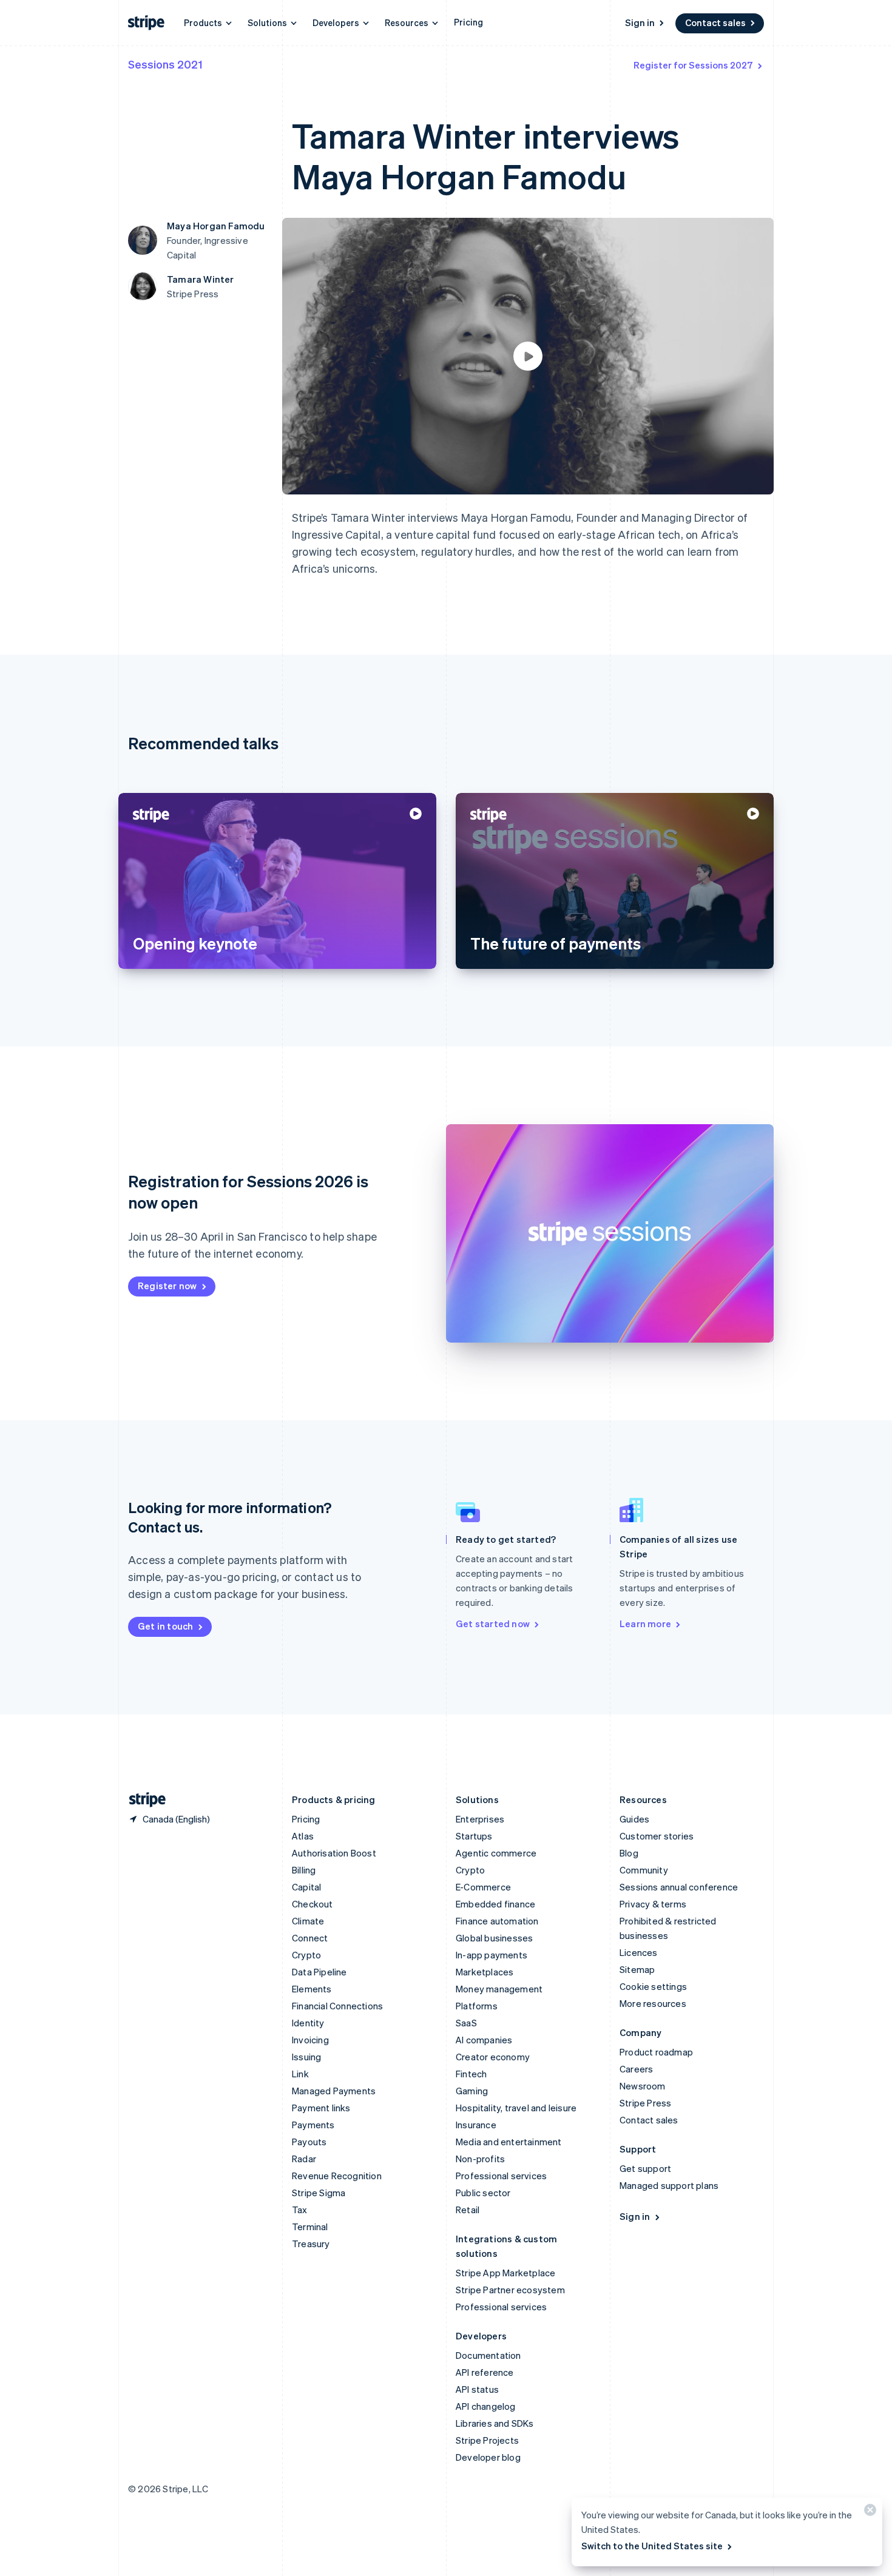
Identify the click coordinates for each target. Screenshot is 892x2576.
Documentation (488, 2355)
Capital (306, 1887)
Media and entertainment (509, 2142)
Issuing (306, 2057)
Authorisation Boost (334, 1853)
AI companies (484, 2040)
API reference (485, 2372)
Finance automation (497, 1921)
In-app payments (492, 1955)
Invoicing (310, 2040)
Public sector (483, 2193)
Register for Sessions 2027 (693, 65)
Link (300, 2074)
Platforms (477, 2006)
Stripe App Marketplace (505, 2273)
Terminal (310, 2227)
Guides (634, 1819)
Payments (313, 2125)
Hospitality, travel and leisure (516, 2108)
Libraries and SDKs (495, 2423)
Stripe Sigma (319, 2193)
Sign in (640, 22)
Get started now (493, 1623)
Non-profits (480, 2159)
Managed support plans (669, 2185)
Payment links (321, 2108)
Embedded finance (495, 1904)
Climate (308, 1921)
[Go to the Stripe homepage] (143, 1800)
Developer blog (488, 2457)
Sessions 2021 (165, 64)
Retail (468, 2210)
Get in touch (165, 1626)
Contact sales (715, 22)
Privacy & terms (653, 1904)
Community (644, 1870)
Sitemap (637, 1969)
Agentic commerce (496, 1853)
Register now (167, 1286)
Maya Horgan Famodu (216, 226)
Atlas (303, 1836)
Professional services (501, 2176)
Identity (308, 2023)
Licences (639, 1952)
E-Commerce (483, 1887)
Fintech (471, 2074)
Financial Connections (337, 2006)
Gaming (472, 2091)
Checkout (313, 1904)
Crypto (306, 1955)
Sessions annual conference (679, 1887)
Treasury (311, 2244)
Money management (499, 1989)
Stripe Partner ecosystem (510, 2290)
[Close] (868, 2513)
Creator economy (493, 2057)
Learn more (645, 1623)
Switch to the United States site (652, 2546)
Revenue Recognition (337, 2176)
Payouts (309, 2142)
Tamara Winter (201, 279)
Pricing (468, 22)
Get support (645, 2168)
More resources (653, 2003)
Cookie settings (653, 1986)
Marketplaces (485, 1972)
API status (477, 2389)
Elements (312, 1989)
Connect (310, 1938)
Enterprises (480, 1819)
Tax (300, 2210)
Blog (629, 1853)
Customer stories (657, 1836)
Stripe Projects (487, 2440)
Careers (636, 2069)
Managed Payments (334, 2091)
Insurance (476, 2125)
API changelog (486, 2406)
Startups (474, 1836)
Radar (304, 2159)
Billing (304, 1870)
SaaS (466, 2023)
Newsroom (643, 2086)
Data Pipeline (319, 1972)
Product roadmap (656, 2052)
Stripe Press (645, 2103)
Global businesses (494, 1938)
